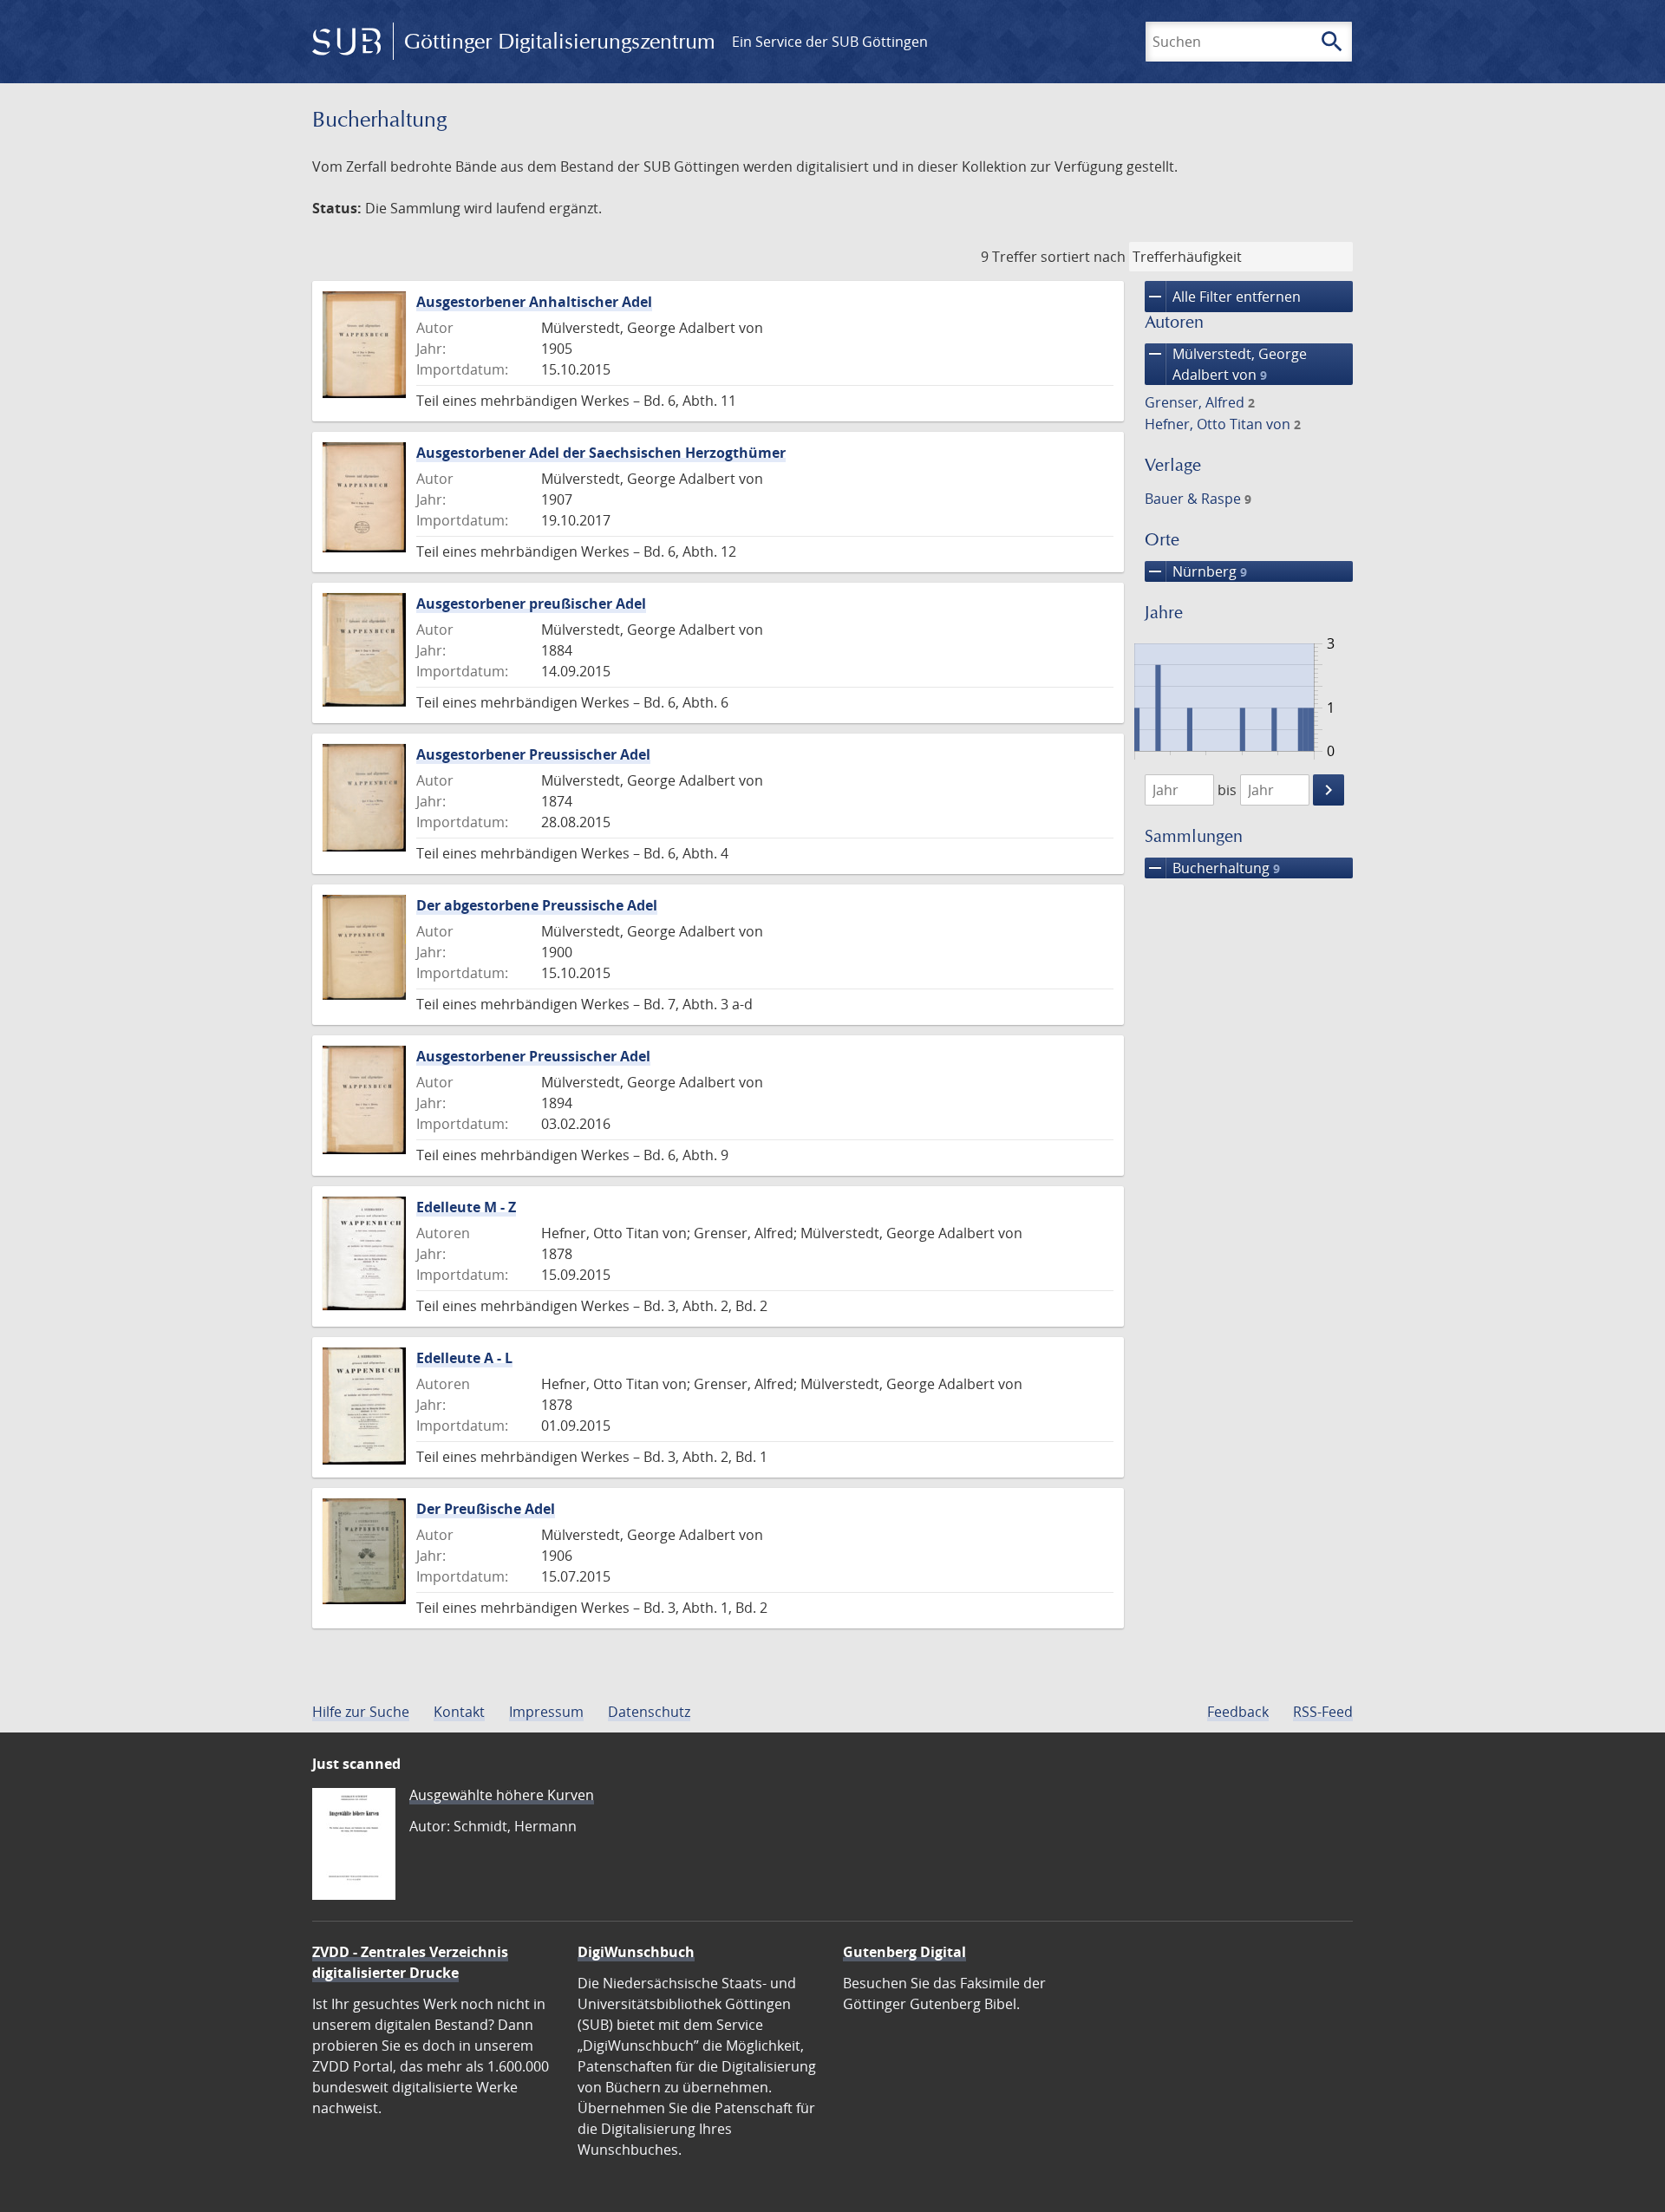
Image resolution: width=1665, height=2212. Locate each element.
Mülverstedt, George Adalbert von (1226, 364)
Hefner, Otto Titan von (1223, 424)
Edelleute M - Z (466, 1207)
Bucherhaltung (1212, 868)
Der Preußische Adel (486, 1509)
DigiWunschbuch (636, 1952)
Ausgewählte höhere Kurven (502, 1795)
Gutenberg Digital (904, 1952)
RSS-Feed (1323, 1712)
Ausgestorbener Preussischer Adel (533, 754)
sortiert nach (1083, 257)
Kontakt (459, 1712)
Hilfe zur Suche (361, 1712)
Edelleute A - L (464, 1358)
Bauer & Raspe (1198, 499)
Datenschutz (649, 1712)
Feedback (1238, 1712)
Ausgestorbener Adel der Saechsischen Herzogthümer (601, 453)
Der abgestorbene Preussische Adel (537, 905)
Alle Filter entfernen (1223, 297)
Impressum (546, 1712)
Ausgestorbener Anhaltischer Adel (534, 302)
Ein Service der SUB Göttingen (830, 42)
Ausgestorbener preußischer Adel (531, 604)
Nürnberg (1196, 571)
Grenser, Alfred (1200, 402)
